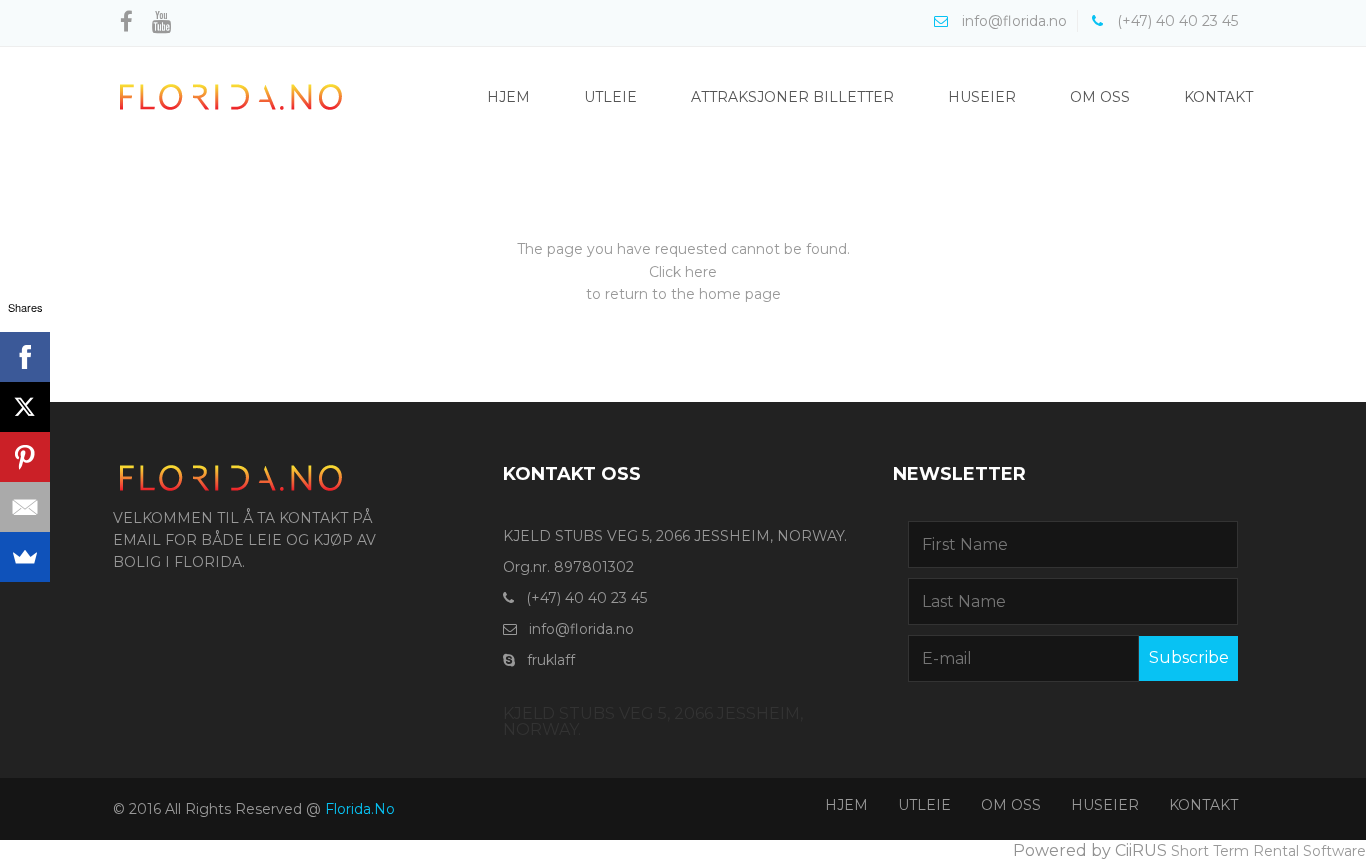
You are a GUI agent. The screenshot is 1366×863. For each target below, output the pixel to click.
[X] (25, 407)
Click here (683, 272)
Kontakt (1218, 97)
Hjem (508, 97)
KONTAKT (1203, 805)
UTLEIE (924, 805)
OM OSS (1011, 805)
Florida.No (360, 809)
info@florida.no (581, 629)
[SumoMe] (25, 557)
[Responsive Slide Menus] (231, 96)
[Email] (25, 507)
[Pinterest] (25, 457)
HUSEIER (1105, 805)
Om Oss (1100, 97)
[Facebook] (25, 357)
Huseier (982, 97)
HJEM (846, 805)
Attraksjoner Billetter (792, 97)
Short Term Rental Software (1268, 851)
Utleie (610, 97)
